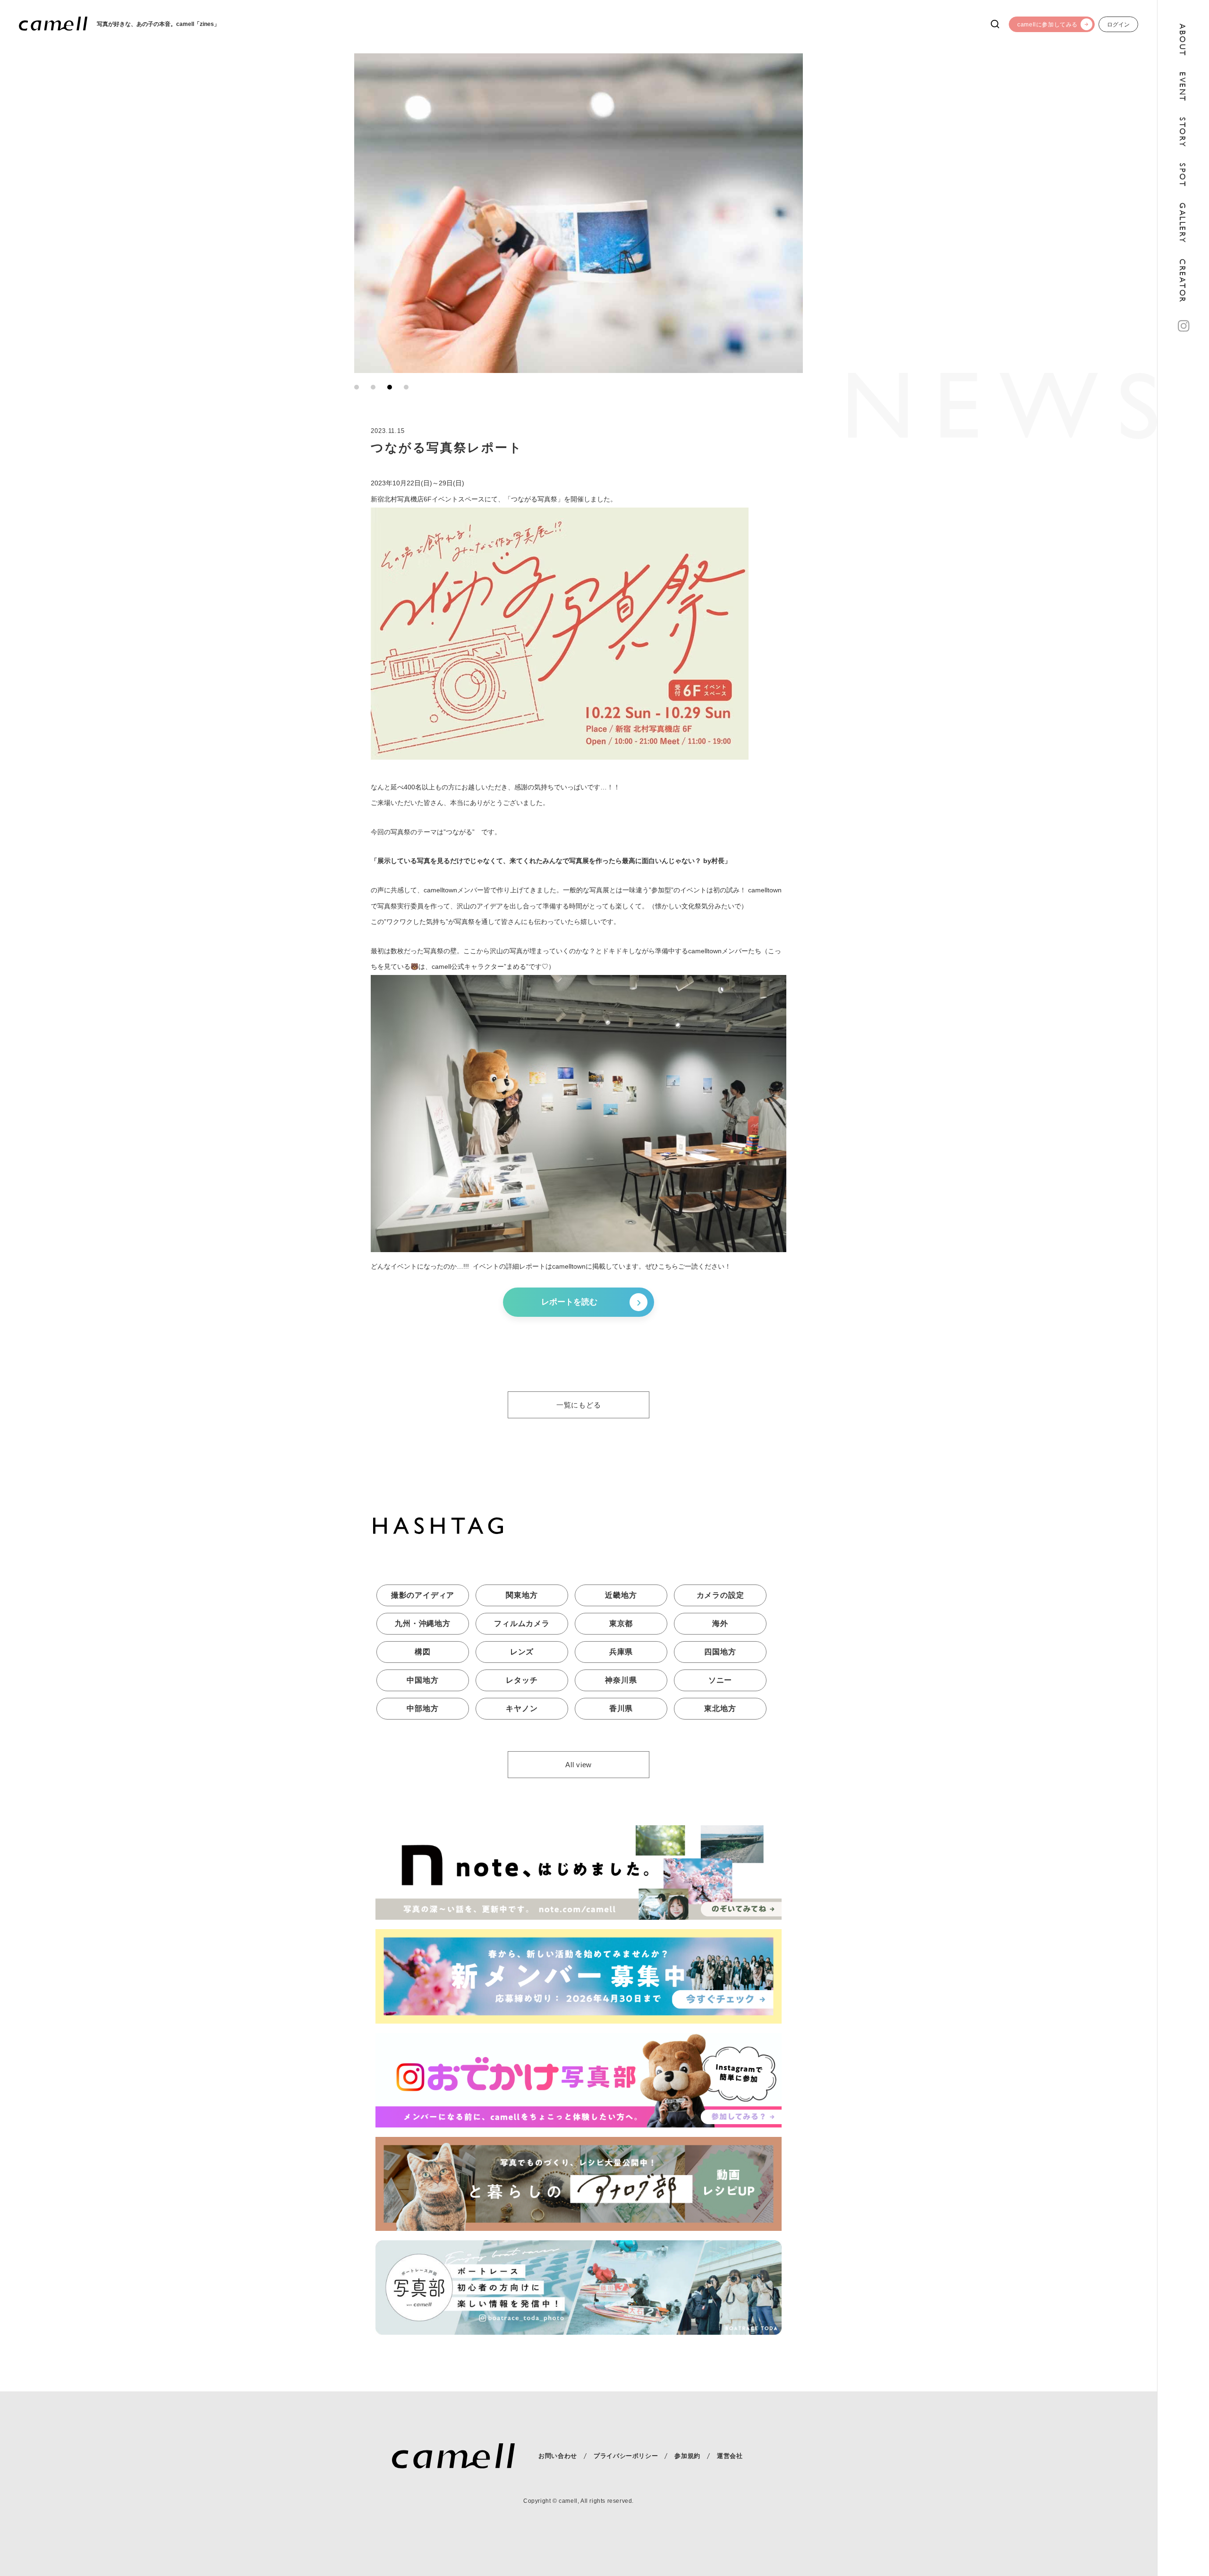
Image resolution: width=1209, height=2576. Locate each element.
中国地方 (422, 1680)
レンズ (522, 1652)
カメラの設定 (720, 1595)
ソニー (720, 1680)
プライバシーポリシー (626, 2456)
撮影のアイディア (423, 1595)
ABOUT (1182, 40)
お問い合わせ (558, 2456)
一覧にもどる (579, 1405)
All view (579, 1765)
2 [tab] (373, 387)
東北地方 (720, 1708)
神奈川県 (621, 1680)
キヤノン (522, 1708)
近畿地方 (621, 1595)
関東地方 (522, 1595)
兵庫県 (621, 1652)
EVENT (1182, 87)
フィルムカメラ (522, 1623)
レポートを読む (569, 1302)
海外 (720, 1623)
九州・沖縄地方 (423, 1623)
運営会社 (730, 2456)
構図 (423, 1652)
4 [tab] (406, 387)
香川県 (621, 1708)
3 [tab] (390, 387)
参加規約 (687, 2456)
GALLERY (1182, 223)
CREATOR (1182, 281)
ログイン (1118, 25)
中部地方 (422, 1708)
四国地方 (720, 1652)
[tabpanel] (579, 213)
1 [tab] (357, 387)
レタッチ (522, 1680)
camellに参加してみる (1047, 25)
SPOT (1182, 175)
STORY (1182, 132)
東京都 (621, 1623)
